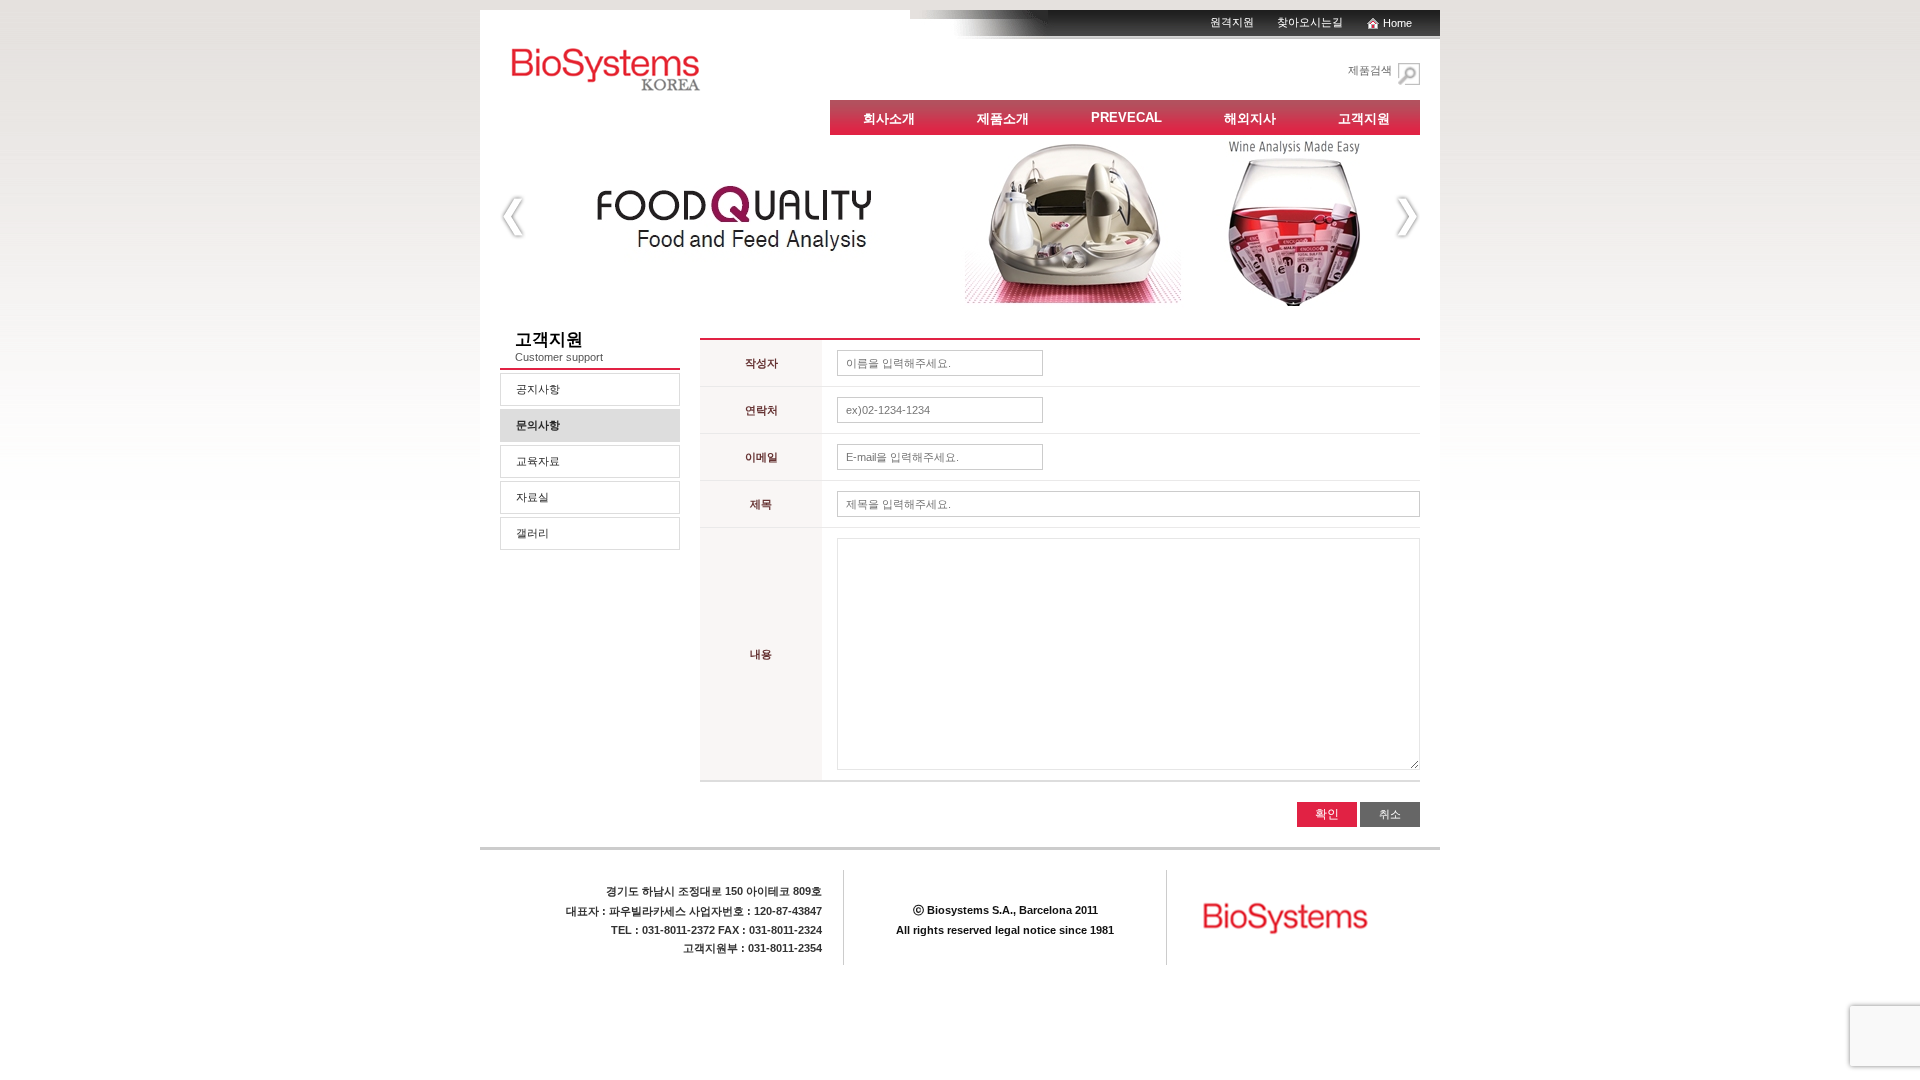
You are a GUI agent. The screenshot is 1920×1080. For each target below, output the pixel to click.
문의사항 (538, 425)
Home (1397, 23)
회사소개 (889, 118)
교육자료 (538, 461)
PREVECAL (1126, 117)
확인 (1327, 814)
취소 (1390, 814)
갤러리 (532, 533)
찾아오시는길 (1310, 22)
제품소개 (1003, 118)
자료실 (532, 497)
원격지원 (1232, 22)
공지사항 (538, 389)
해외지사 (1250, 118)
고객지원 (1364, 118)
